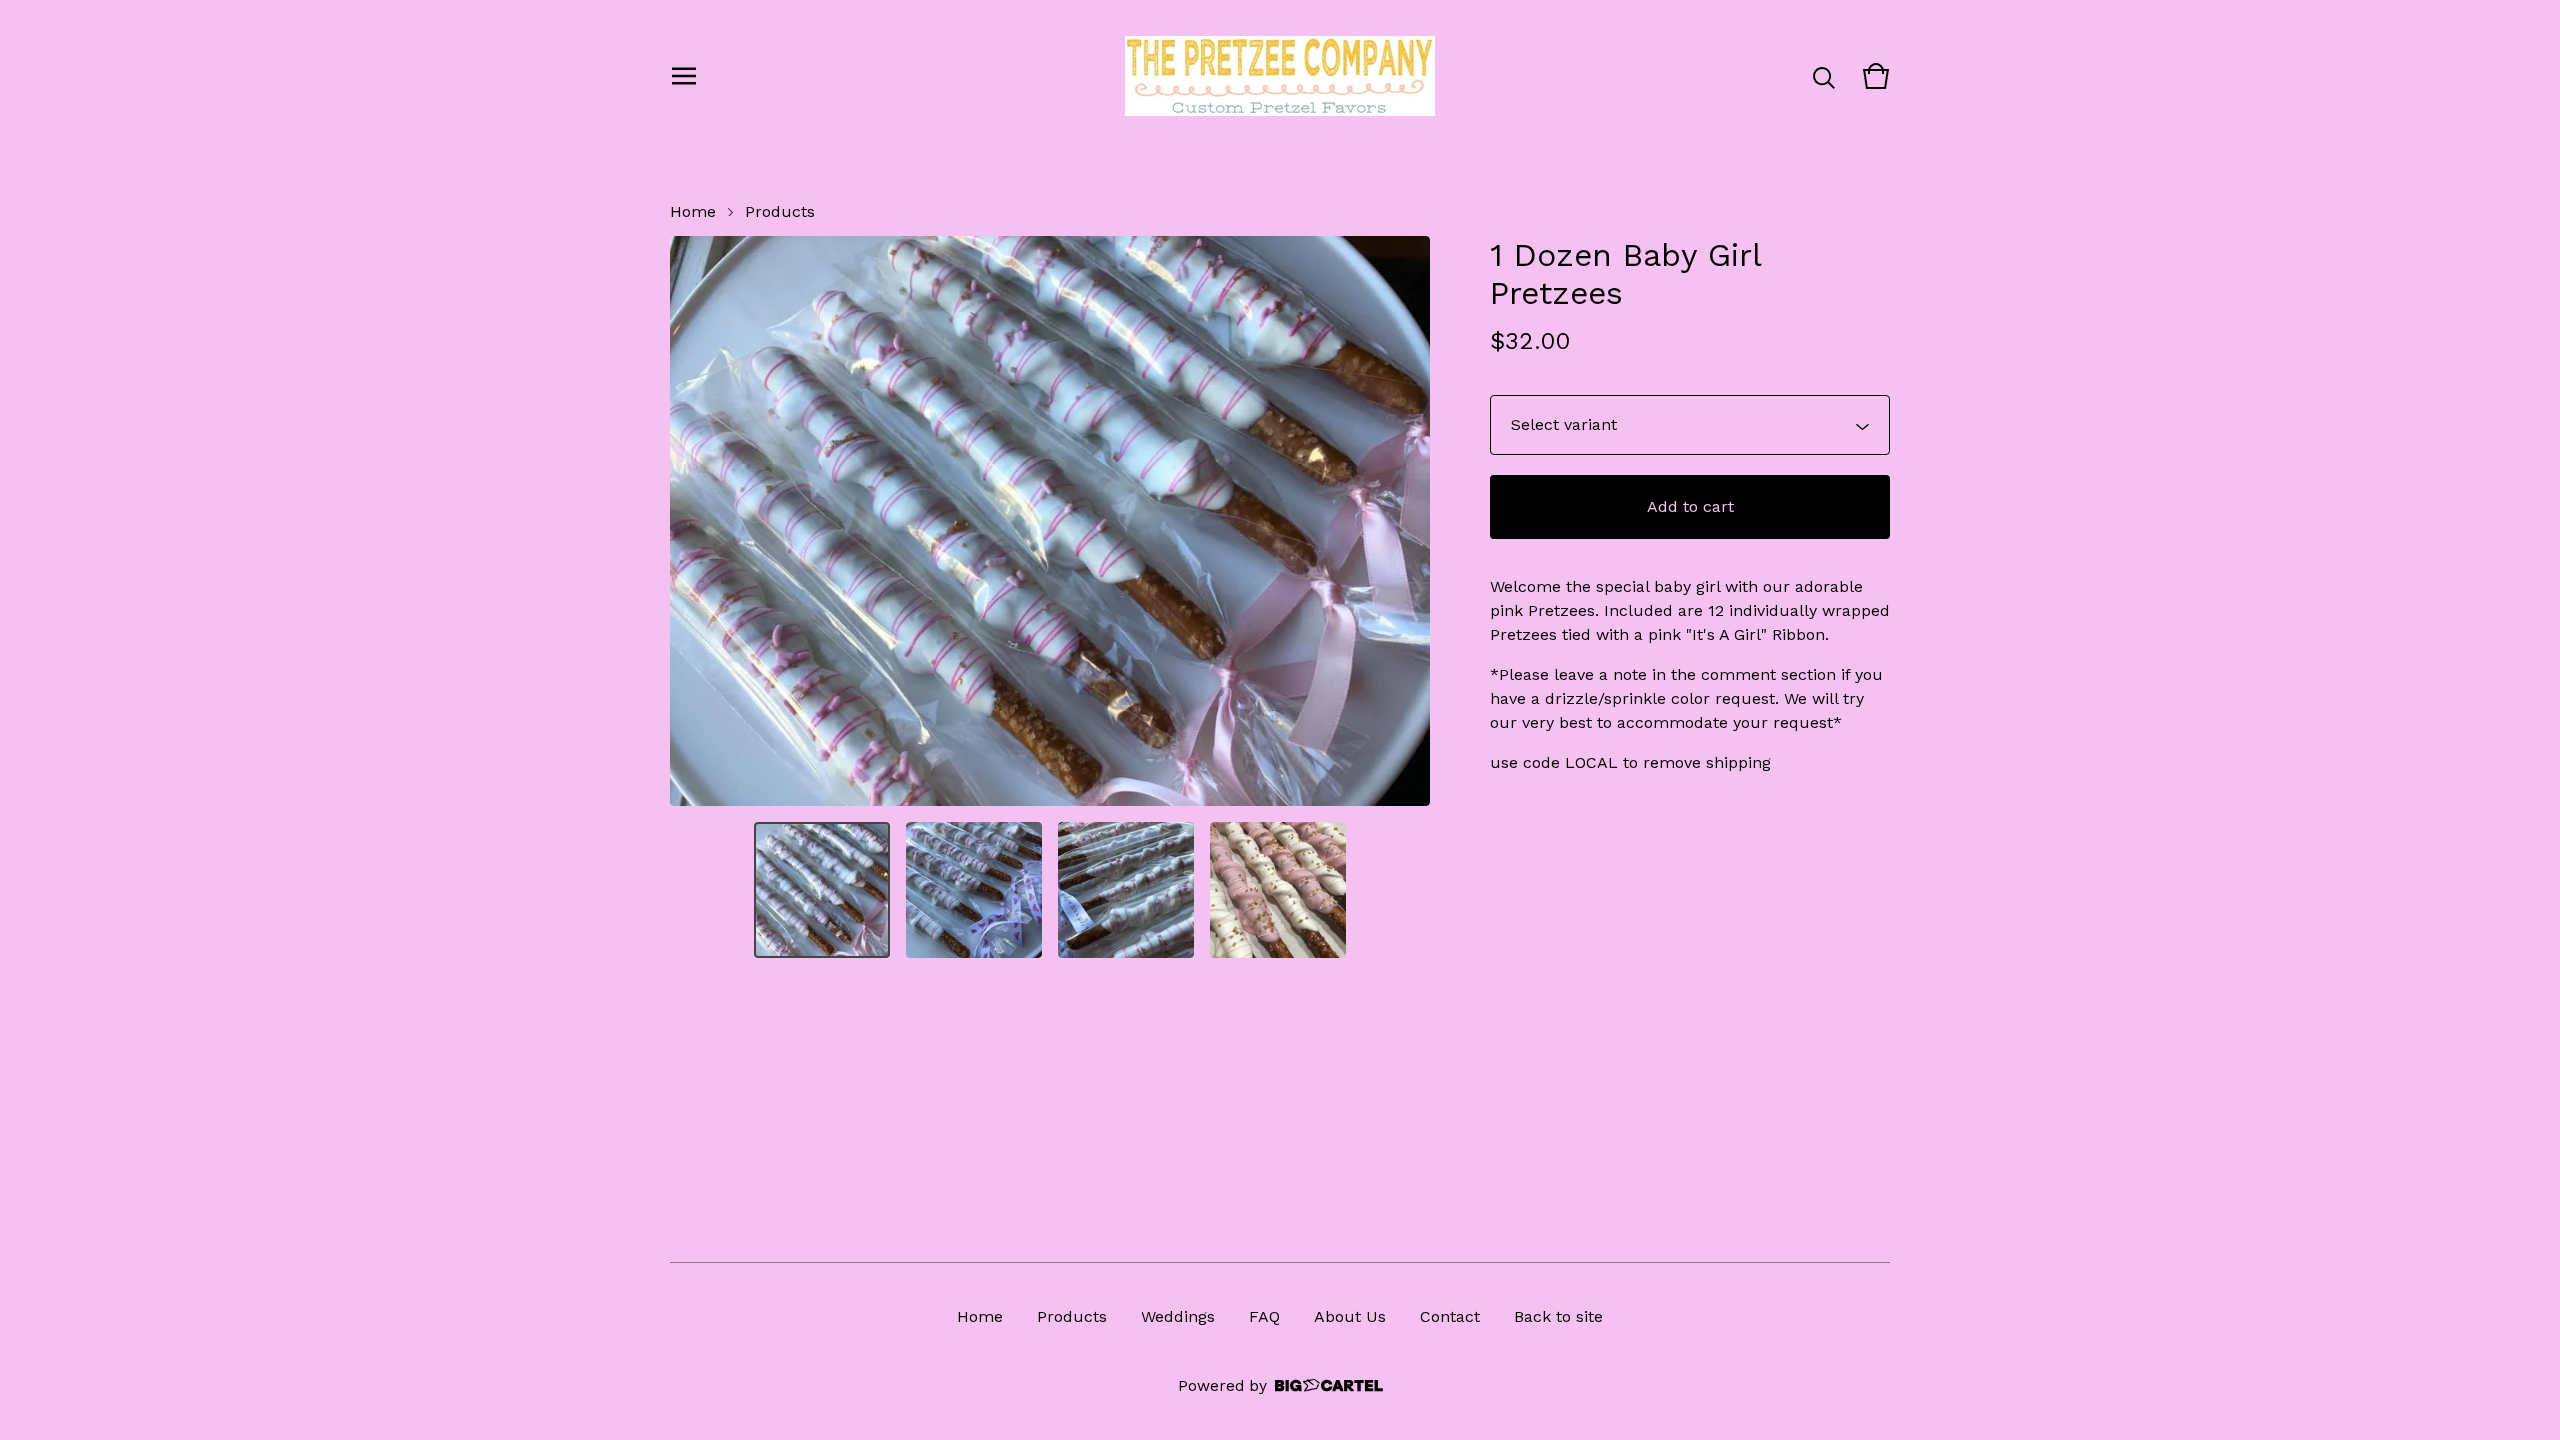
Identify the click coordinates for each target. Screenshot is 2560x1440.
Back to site (1558, 1316)
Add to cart (1690, 506)
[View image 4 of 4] (1278, 890)
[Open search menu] (1824, 76)
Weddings (1178, 1316)
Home (693, 211)
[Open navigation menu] (684, 76)
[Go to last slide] (698, 521)
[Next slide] (1402, 521)
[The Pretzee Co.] (1280, 76)
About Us (1350, 1316)
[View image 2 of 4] (974, 890)
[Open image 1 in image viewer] (1050, 521)
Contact (1450, 1316)
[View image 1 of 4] (822, 890)
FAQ (1264, 1316)
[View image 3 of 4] (1126, 890)
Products (780, 211)
